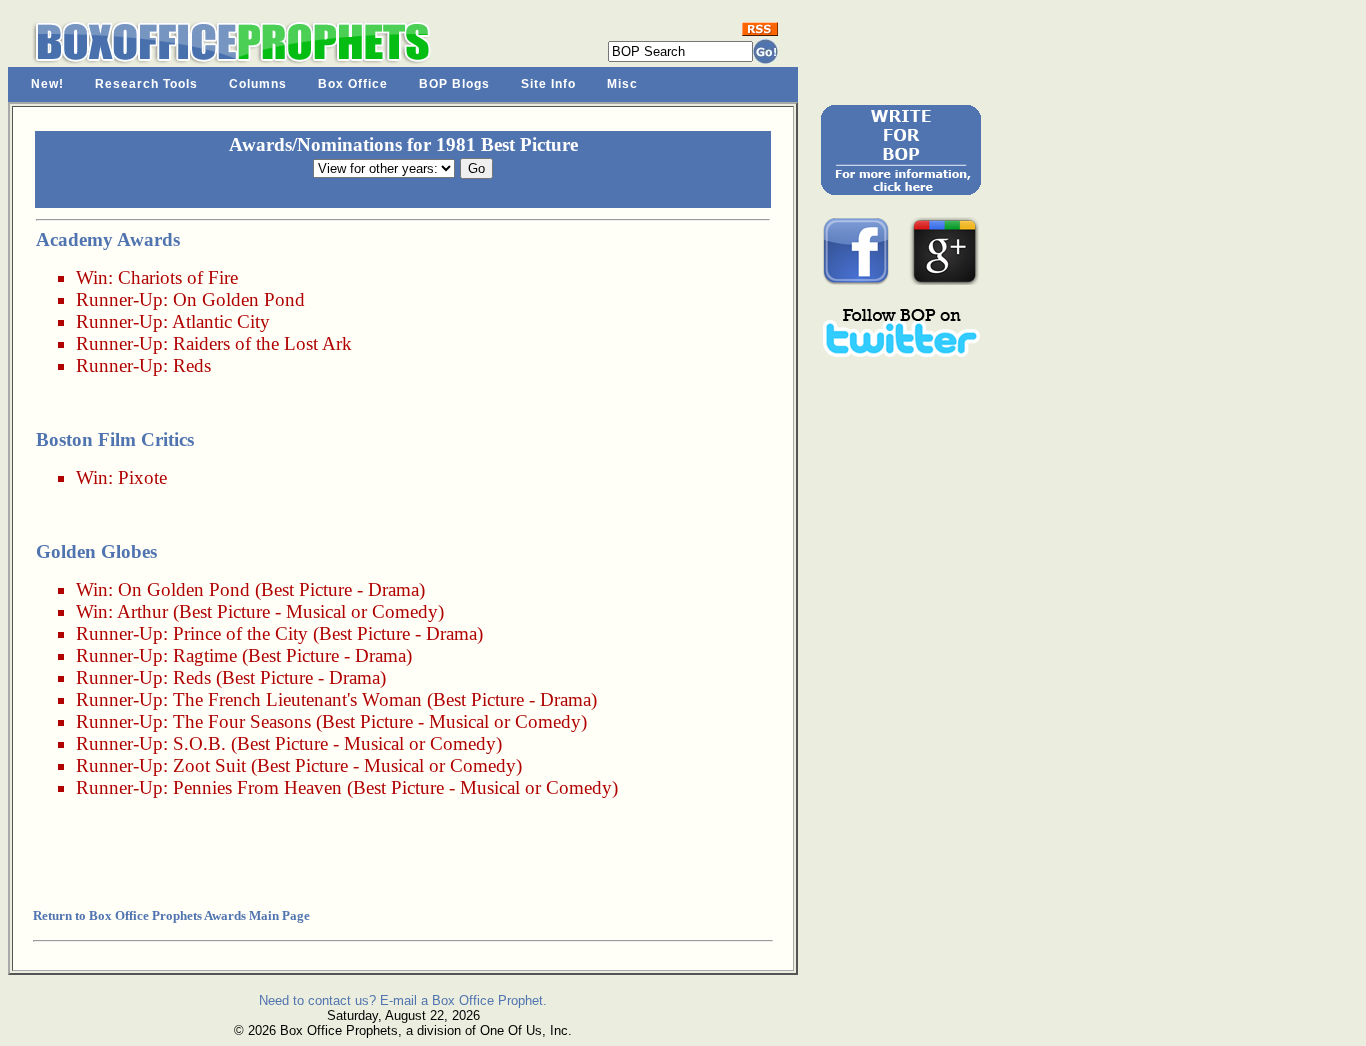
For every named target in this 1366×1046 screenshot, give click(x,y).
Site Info (548, 84)
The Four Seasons (242, 721)
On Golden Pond (239, 299)
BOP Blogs (454, 84)
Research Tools (146, 84)
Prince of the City (240, 633)
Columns (258, 84)
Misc (622, 84)
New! (47, 84)
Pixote (142, 477)
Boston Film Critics (115, 439)
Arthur (142, 611)
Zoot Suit (209, 765)
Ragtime (205, 655)
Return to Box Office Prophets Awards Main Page (171, 915)
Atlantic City (221, 321)
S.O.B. (199, 743)
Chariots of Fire (178, 277)
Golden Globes (96, 551)
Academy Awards (108, 239)
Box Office (353, 84)
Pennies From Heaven (257, 787)
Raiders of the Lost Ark (262, 343)
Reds (192, 365)
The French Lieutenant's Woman (297, 699)
